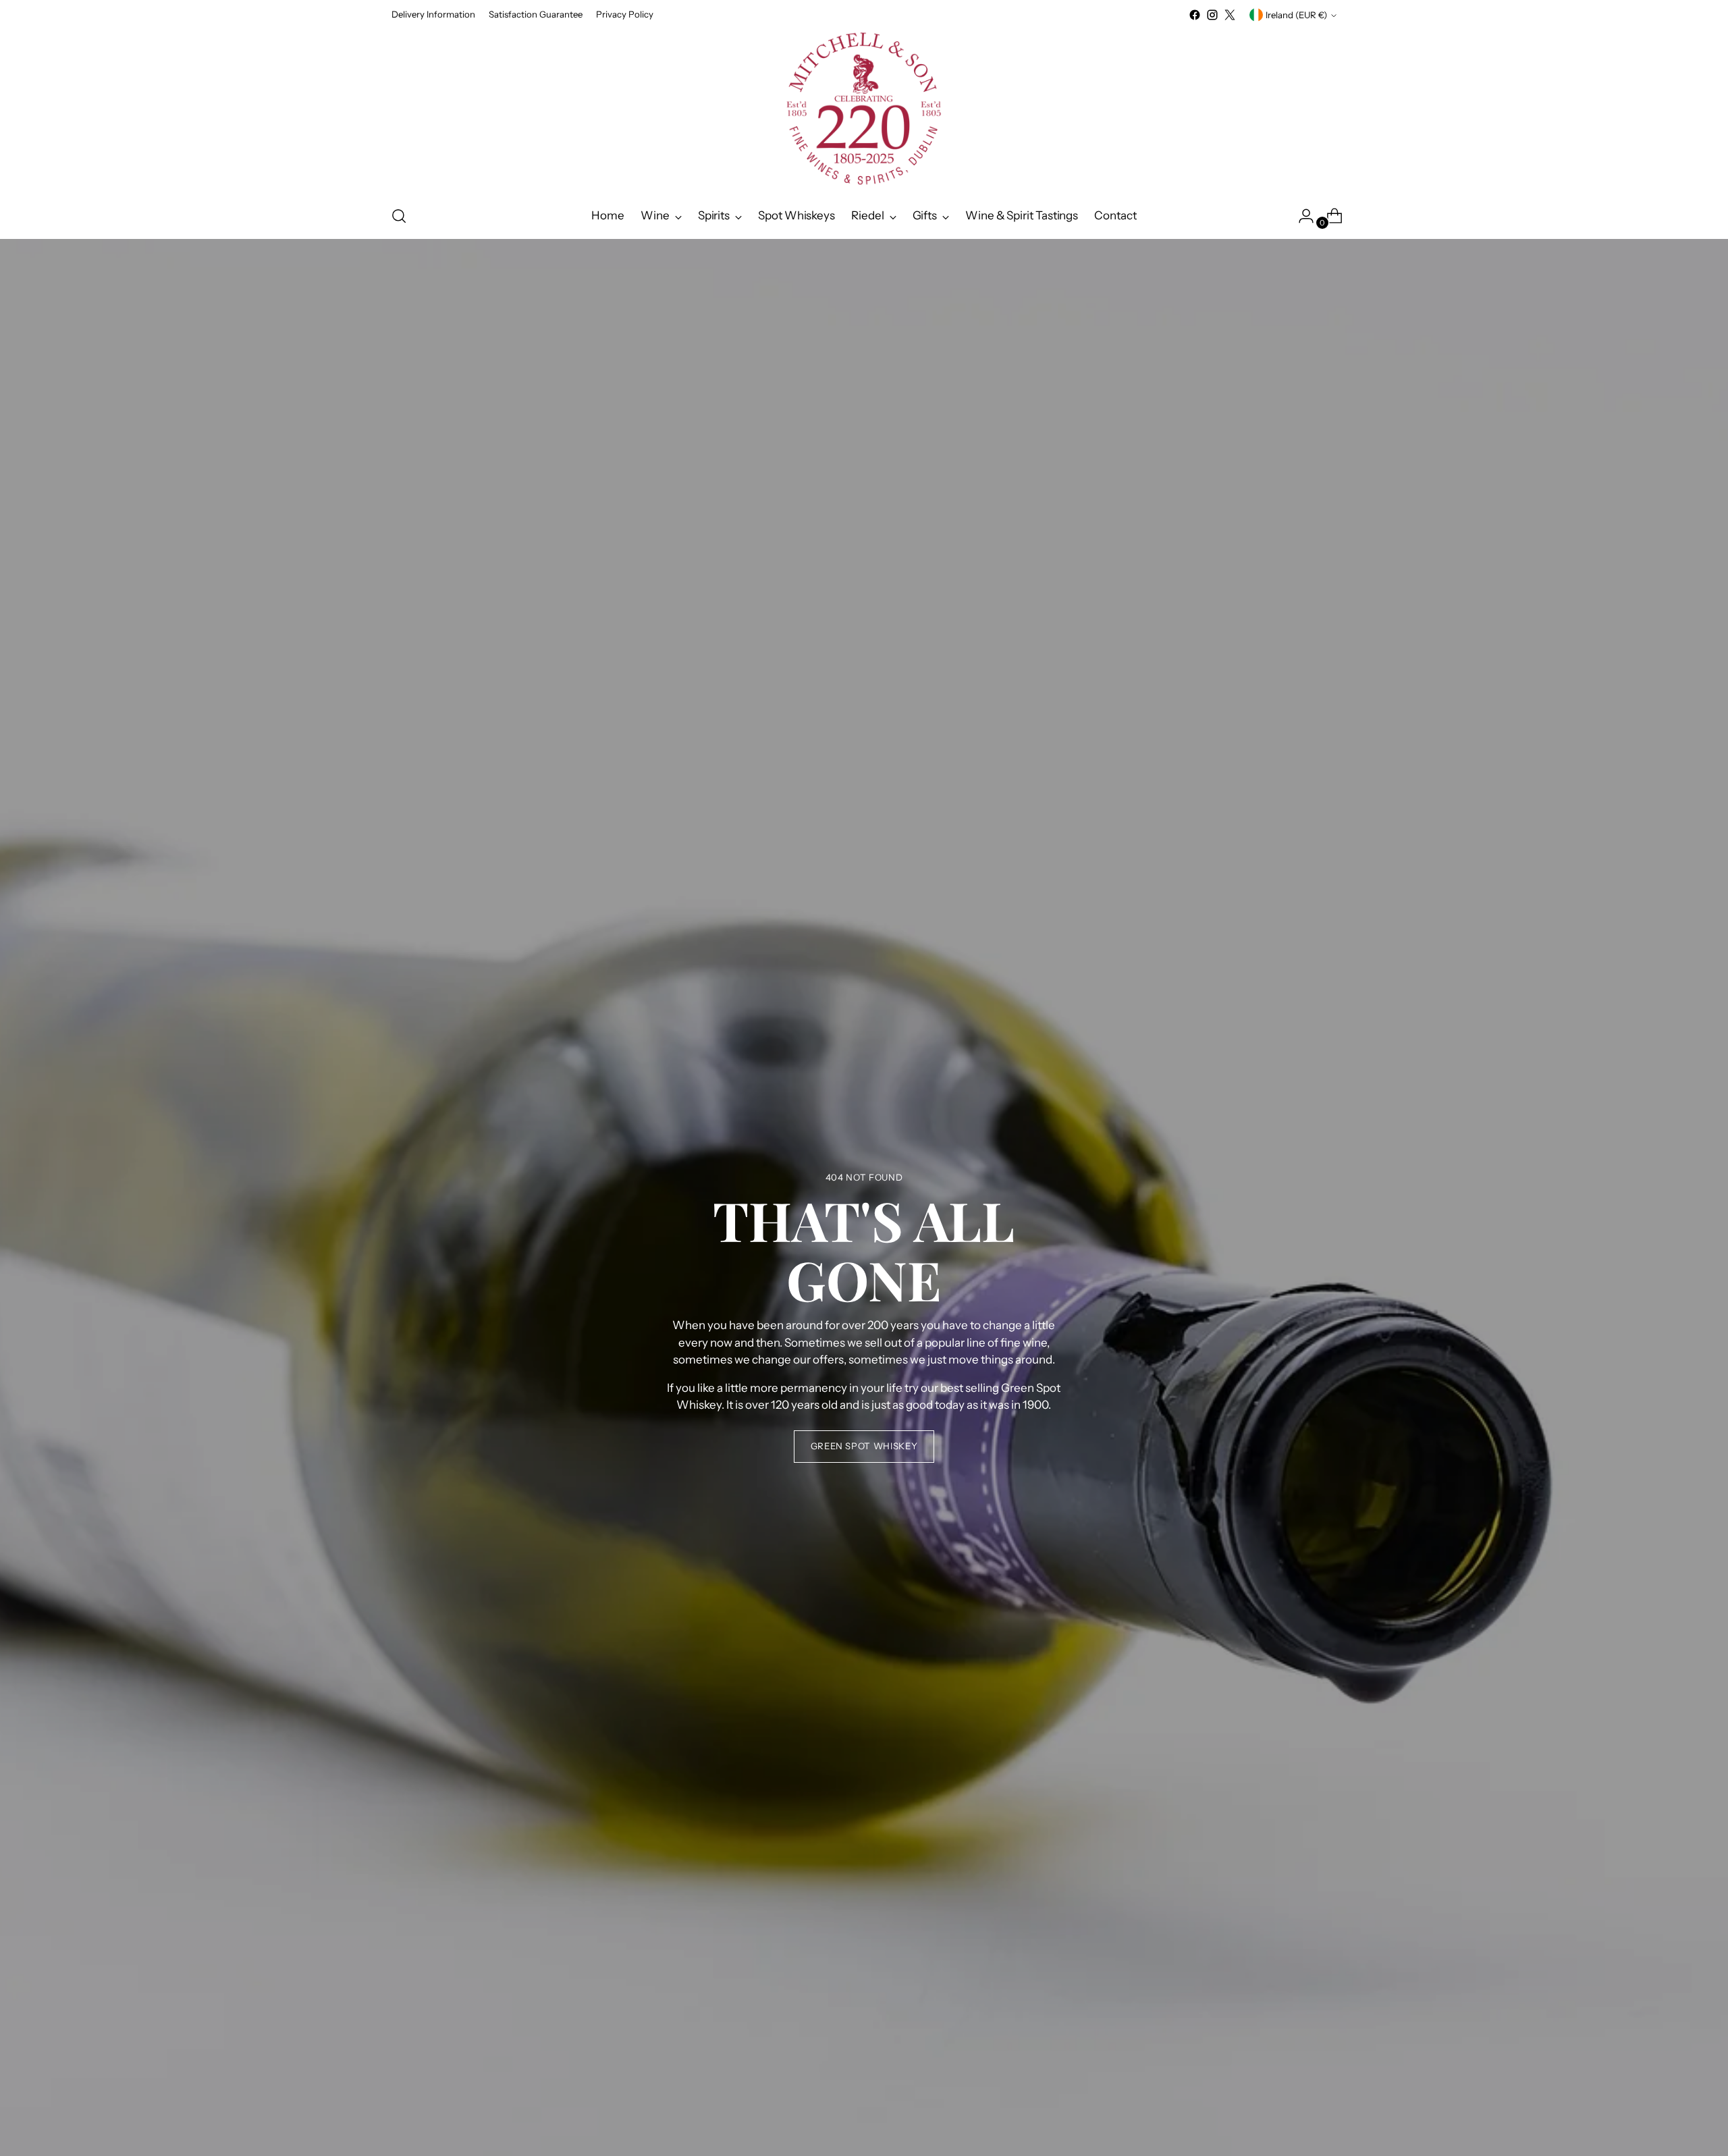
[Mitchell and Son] (864, 109)
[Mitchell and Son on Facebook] (1195, 15)
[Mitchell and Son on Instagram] (1212, 15)
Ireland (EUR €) (1296, 15)
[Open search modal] (399, 216)
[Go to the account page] (1301, 216)
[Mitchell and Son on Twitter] (1230, 15)
